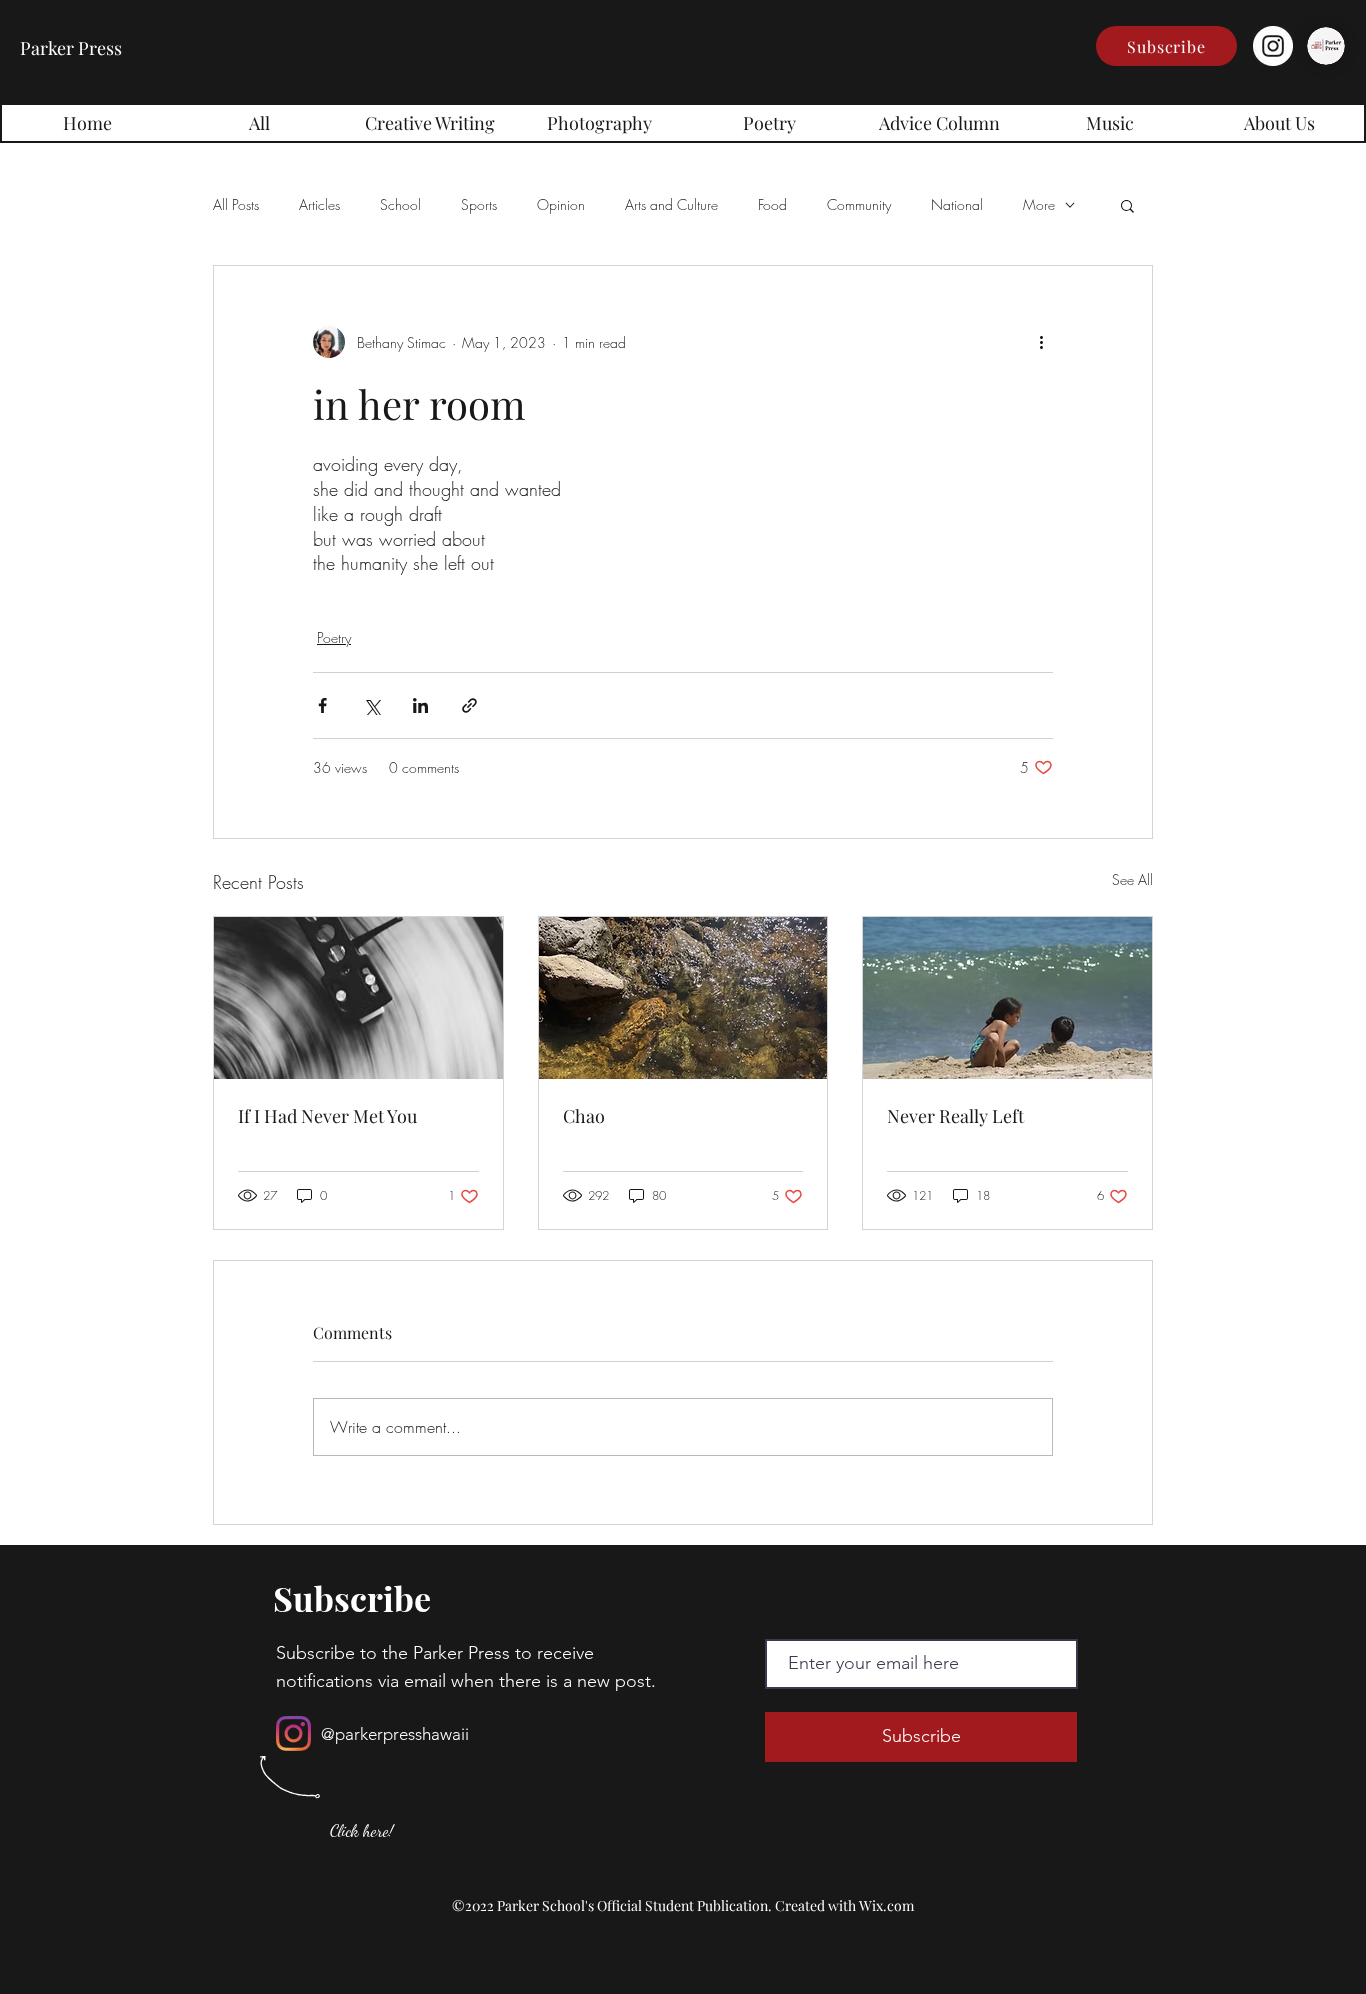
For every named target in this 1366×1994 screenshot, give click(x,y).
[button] (1166, 46)
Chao (584, 1116)
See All (1132, 879)
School (400, 204)
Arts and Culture (671, 204)
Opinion (561, 204)
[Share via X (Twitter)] (371, 705)
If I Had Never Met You (327, 1116)
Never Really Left (955, 1116)
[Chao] (683, 998)
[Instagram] (1273, 46)
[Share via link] (469, 705)
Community (859, 204)
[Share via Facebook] (322, 705)
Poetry (334, 637)
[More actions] (1041, 342)
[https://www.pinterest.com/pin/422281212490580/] (358, 998)
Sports (479, 204)
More (1039, 204)
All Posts (236, 204)
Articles (319, 204)
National (957, 204)
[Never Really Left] (1007, 998)
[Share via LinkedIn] (420, 705)
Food (772, 204)
